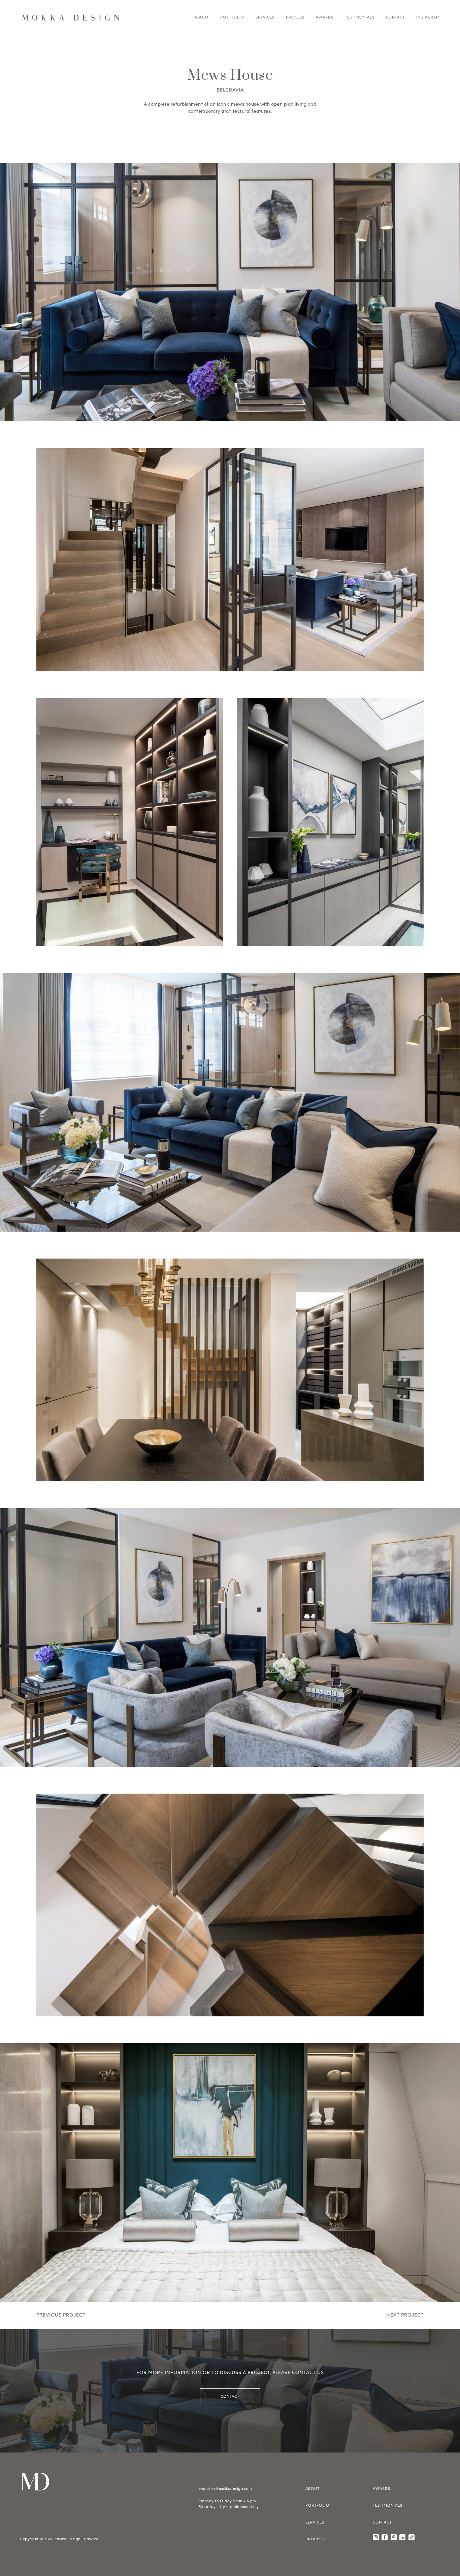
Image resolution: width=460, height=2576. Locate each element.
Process (295, 17)
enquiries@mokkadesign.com (225, 2489)
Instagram (428, 17)
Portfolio (232, 17)
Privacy (91, 2539)
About (202, 17)
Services (265, 17)
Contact (395, 17)
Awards (325, 17)
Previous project (61, 2315)
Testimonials (360, 17)
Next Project (405, 2315)
